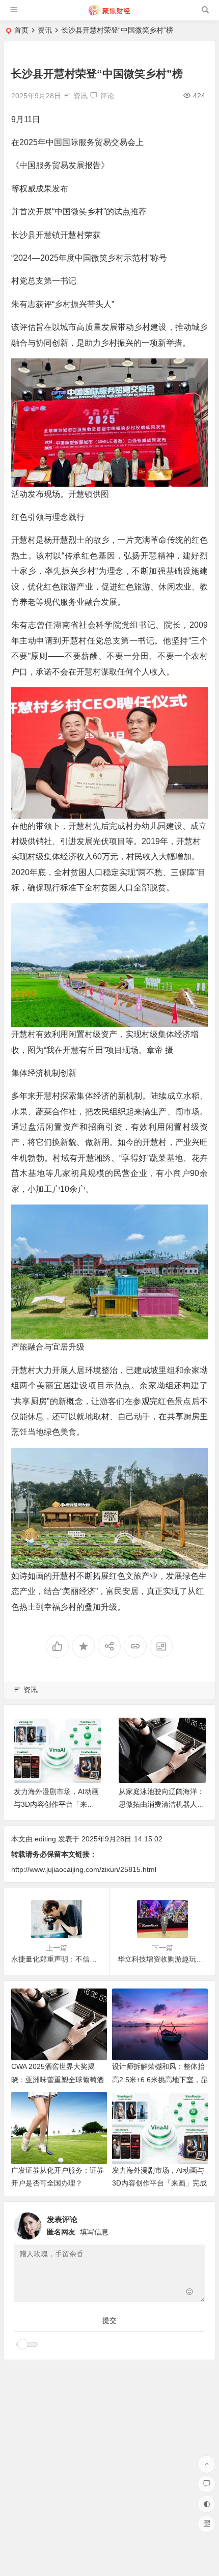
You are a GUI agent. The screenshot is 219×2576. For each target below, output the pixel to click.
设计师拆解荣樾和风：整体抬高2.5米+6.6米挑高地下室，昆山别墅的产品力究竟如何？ (160, 2079)
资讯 (45, 30)
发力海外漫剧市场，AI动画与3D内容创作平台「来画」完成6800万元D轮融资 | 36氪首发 (159, 2183)
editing (45, 1839)
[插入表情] (189, 2293)
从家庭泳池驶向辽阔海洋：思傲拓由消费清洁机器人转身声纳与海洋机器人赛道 (161, 1804)
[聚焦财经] (109, 14)
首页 (21, 30)
